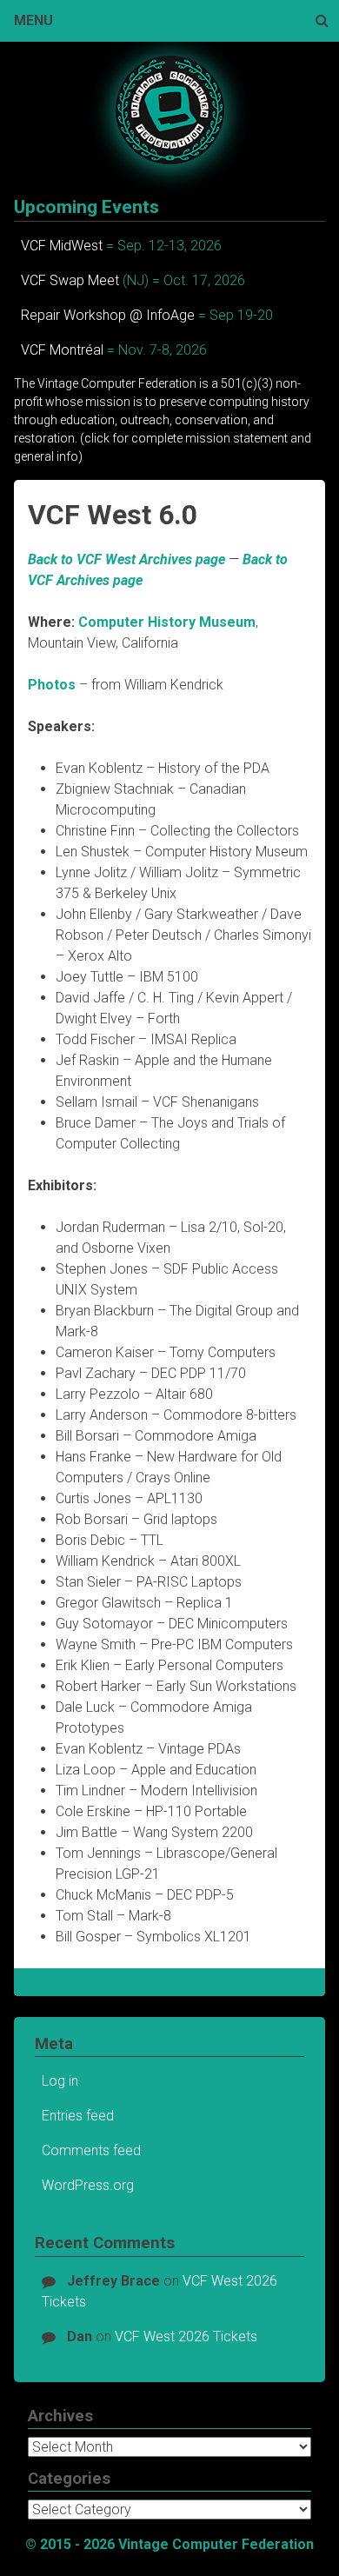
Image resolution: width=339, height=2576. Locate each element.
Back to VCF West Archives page (126, 559)
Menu (33, 20)
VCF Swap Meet (70, 280)
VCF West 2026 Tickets (186, 2336)
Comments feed (91, 2150)
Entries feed (78, 2116)
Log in (60, 2081)
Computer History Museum (167, 622)
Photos (52, 685)
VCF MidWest (62, 246)
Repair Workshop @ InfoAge (108, 315)
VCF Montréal (62, 350)
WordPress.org (88, 2185)
